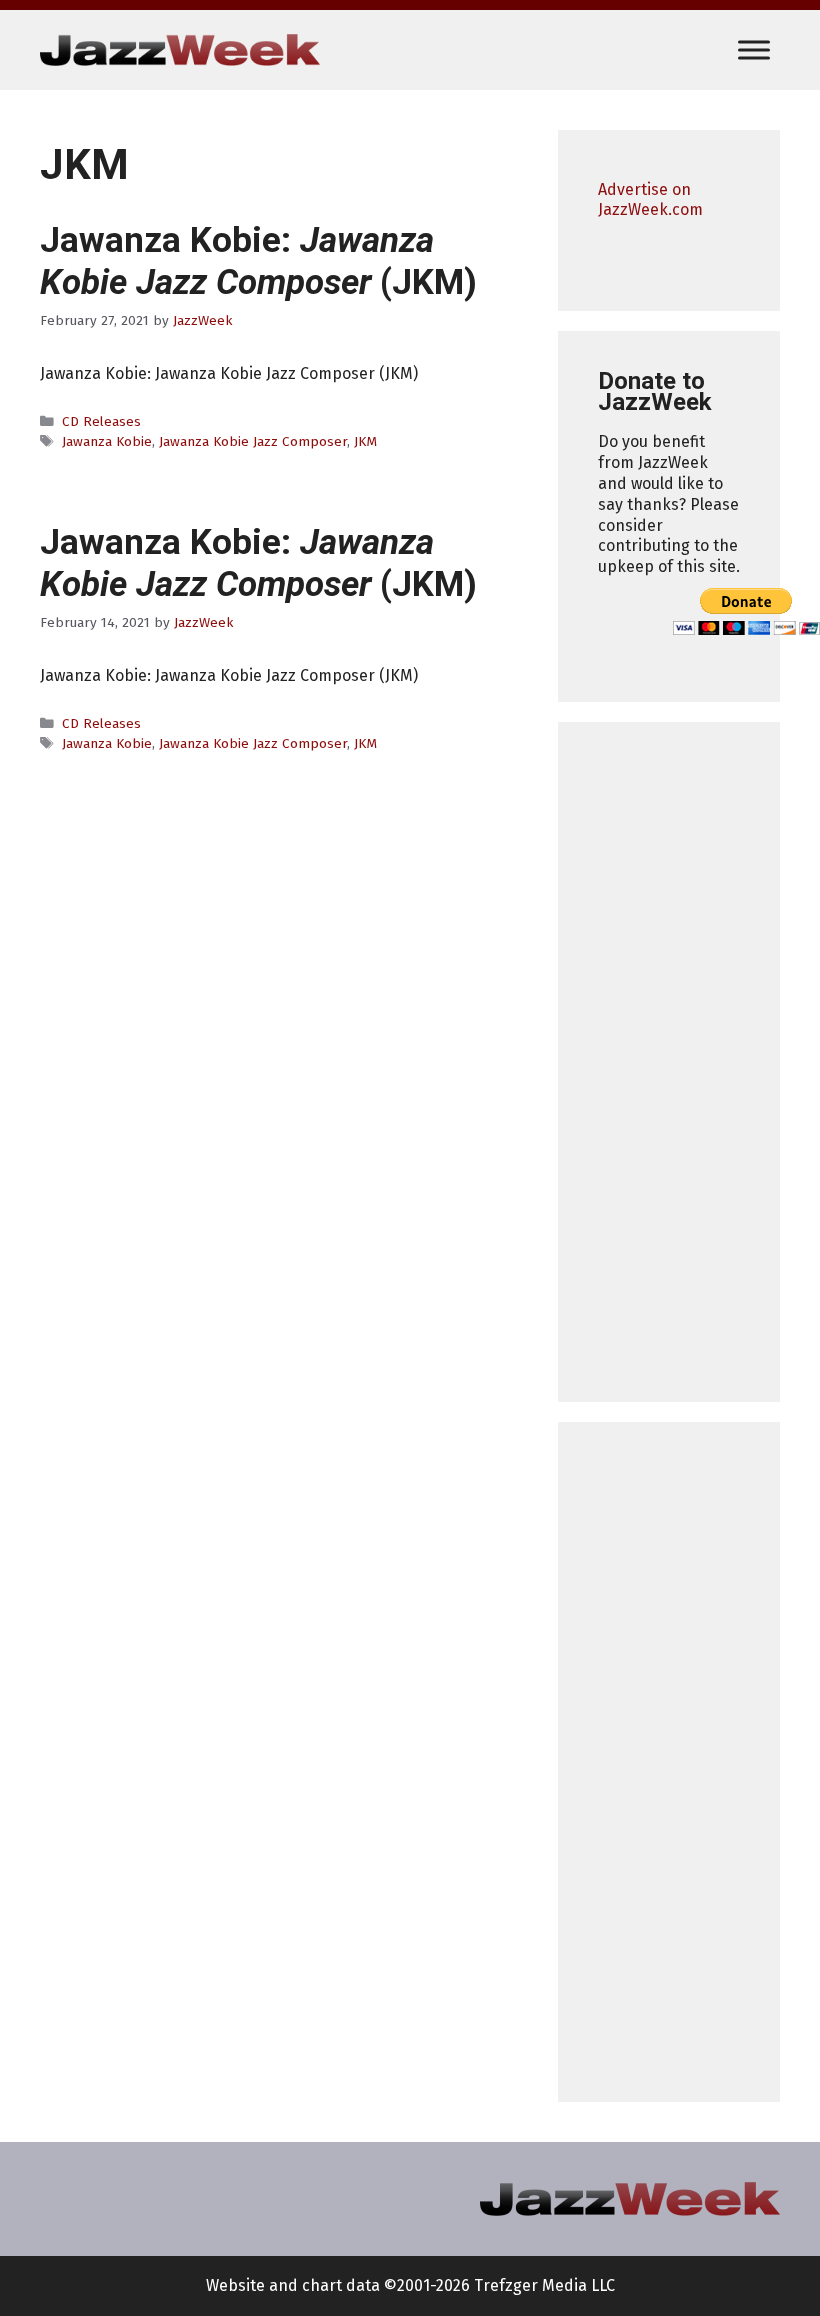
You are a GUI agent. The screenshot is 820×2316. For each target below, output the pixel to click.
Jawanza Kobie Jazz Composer (253, 441)
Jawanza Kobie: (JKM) (258, 261)
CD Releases (101, 421)
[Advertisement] (669, 1062)
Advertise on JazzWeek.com (650, 200)
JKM (365, 441)
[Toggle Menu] (754, 49)
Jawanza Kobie (107, 441)
